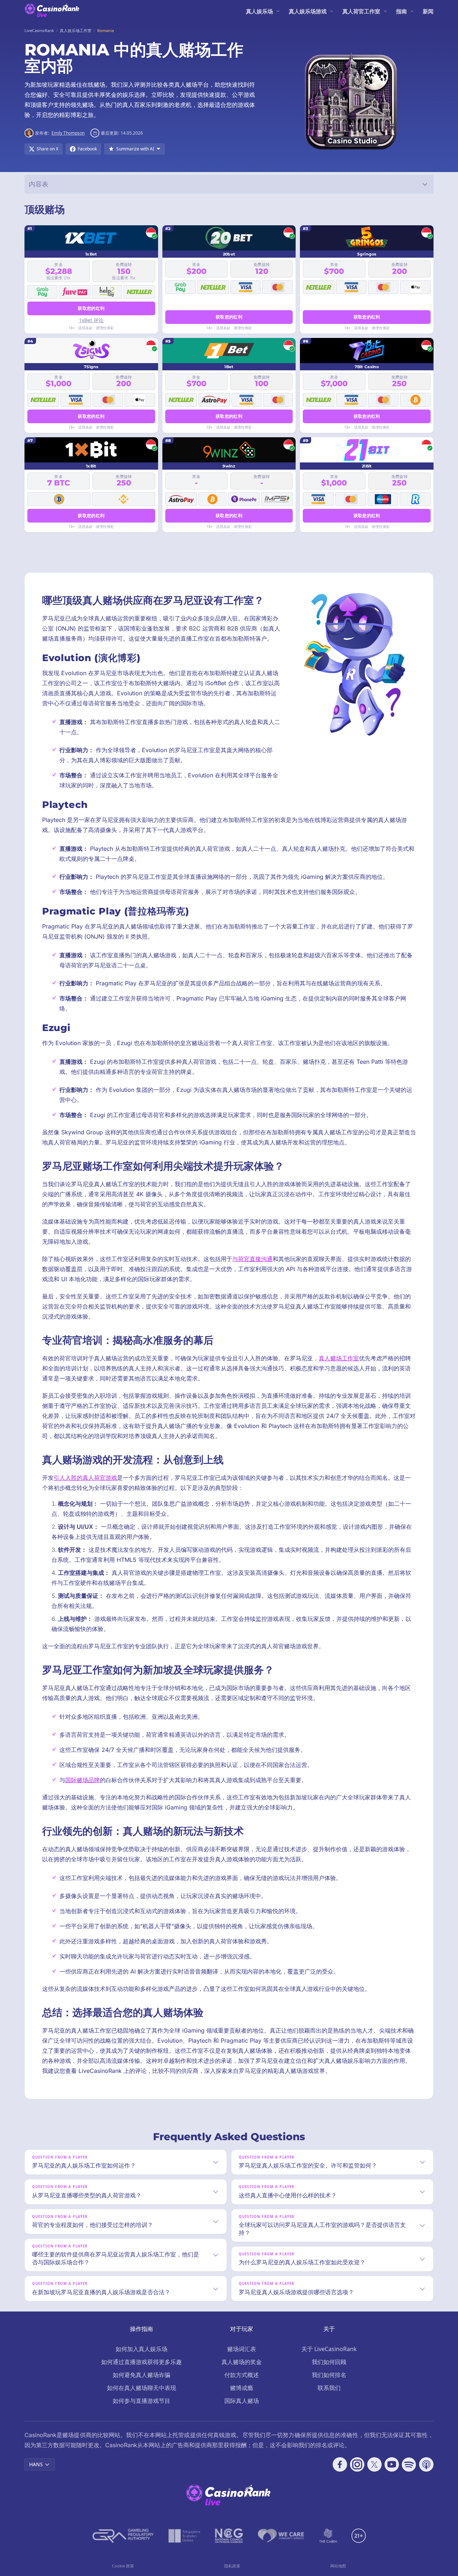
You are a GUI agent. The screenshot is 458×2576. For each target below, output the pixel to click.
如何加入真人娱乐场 (142, 2349)
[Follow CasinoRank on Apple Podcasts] (426, 2464)
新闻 (428, 11)
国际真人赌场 (242, 2401)
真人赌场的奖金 (242, 2362)
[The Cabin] (328, 2536)
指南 (401, 11)
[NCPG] (229, 2536)
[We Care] (281, 2536)
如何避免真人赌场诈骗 (142, 2375)
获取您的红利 (91, 308)
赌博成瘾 (242, 2388)
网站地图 (338, 2566)
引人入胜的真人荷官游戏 (85, 1478)
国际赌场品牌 (82, 1780)
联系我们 (329, 2388)
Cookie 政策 (123, 2566)
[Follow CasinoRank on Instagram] (357, 2464)
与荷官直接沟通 (252, 1259)
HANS (36, 2464)
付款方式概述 (242, 2375)
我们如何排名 (329, 2375)
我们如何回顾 (329, 2362)
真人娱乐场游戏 (308, 11)
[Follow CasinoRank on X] (374, 2464)
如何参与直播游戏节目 (142, 2401)
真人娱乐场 (259, 11)
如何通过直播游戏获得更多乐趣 (142, 2362)
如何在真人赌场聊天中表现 (142, 2388)
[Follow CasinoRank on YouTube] (392, 2464)
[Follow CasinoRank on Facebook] (340, 2464)
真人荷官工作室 (361, 11)
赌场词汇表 (242, 2349)
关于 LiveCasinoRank (329, 2349)
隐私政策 (232, 2566)
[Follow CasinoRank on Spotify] (409, 2464)
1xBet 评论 (91, 320)
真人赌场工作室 (339, 1358)
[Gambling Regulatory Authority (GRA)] (123, 2536)
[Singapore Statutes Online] (184, 2536)
